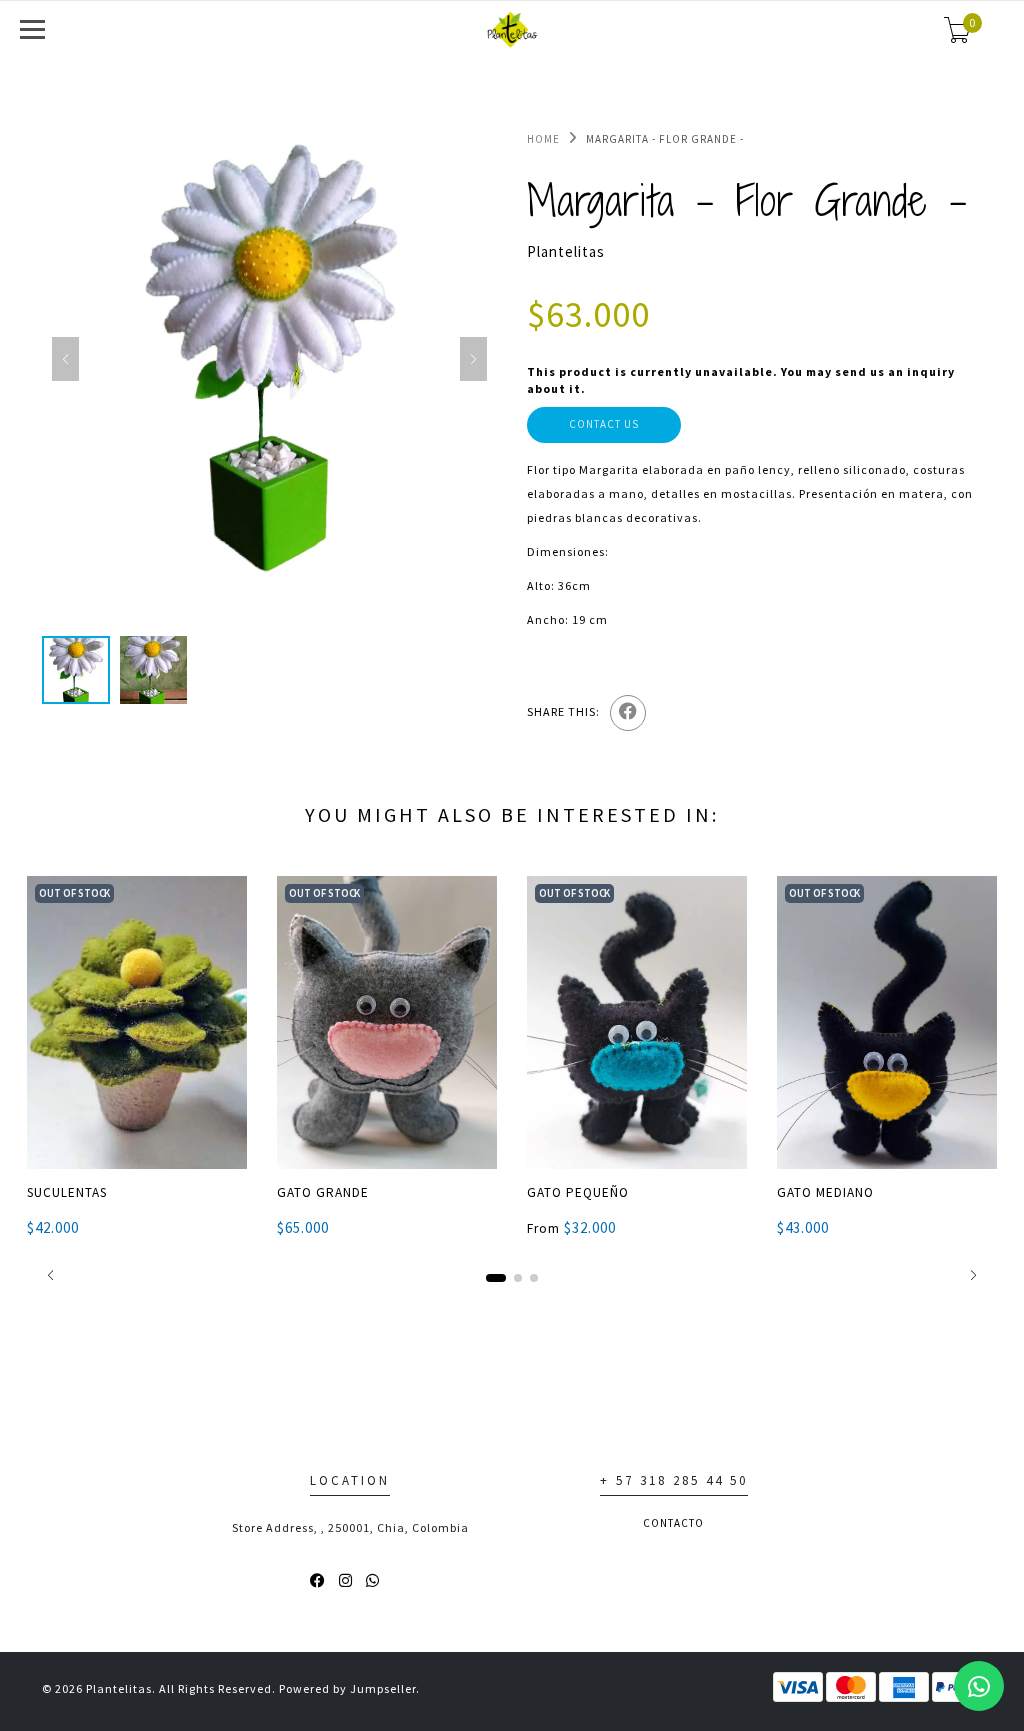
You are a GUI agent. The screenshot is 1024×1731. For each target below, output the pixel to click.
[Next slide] (473, 359)
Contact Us (604, 424)
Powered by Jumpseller (347, 1688)
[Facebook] (628, 713)
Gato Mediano (825, 1192)
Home (543, 139)
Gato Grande (323, 1192)
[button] (50, 1275)
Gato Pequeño (578, 1192)
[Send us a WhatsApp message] (979, 1686)
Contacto (673, 1523)
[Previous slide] (65, 359)
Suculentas (67, 1192)
